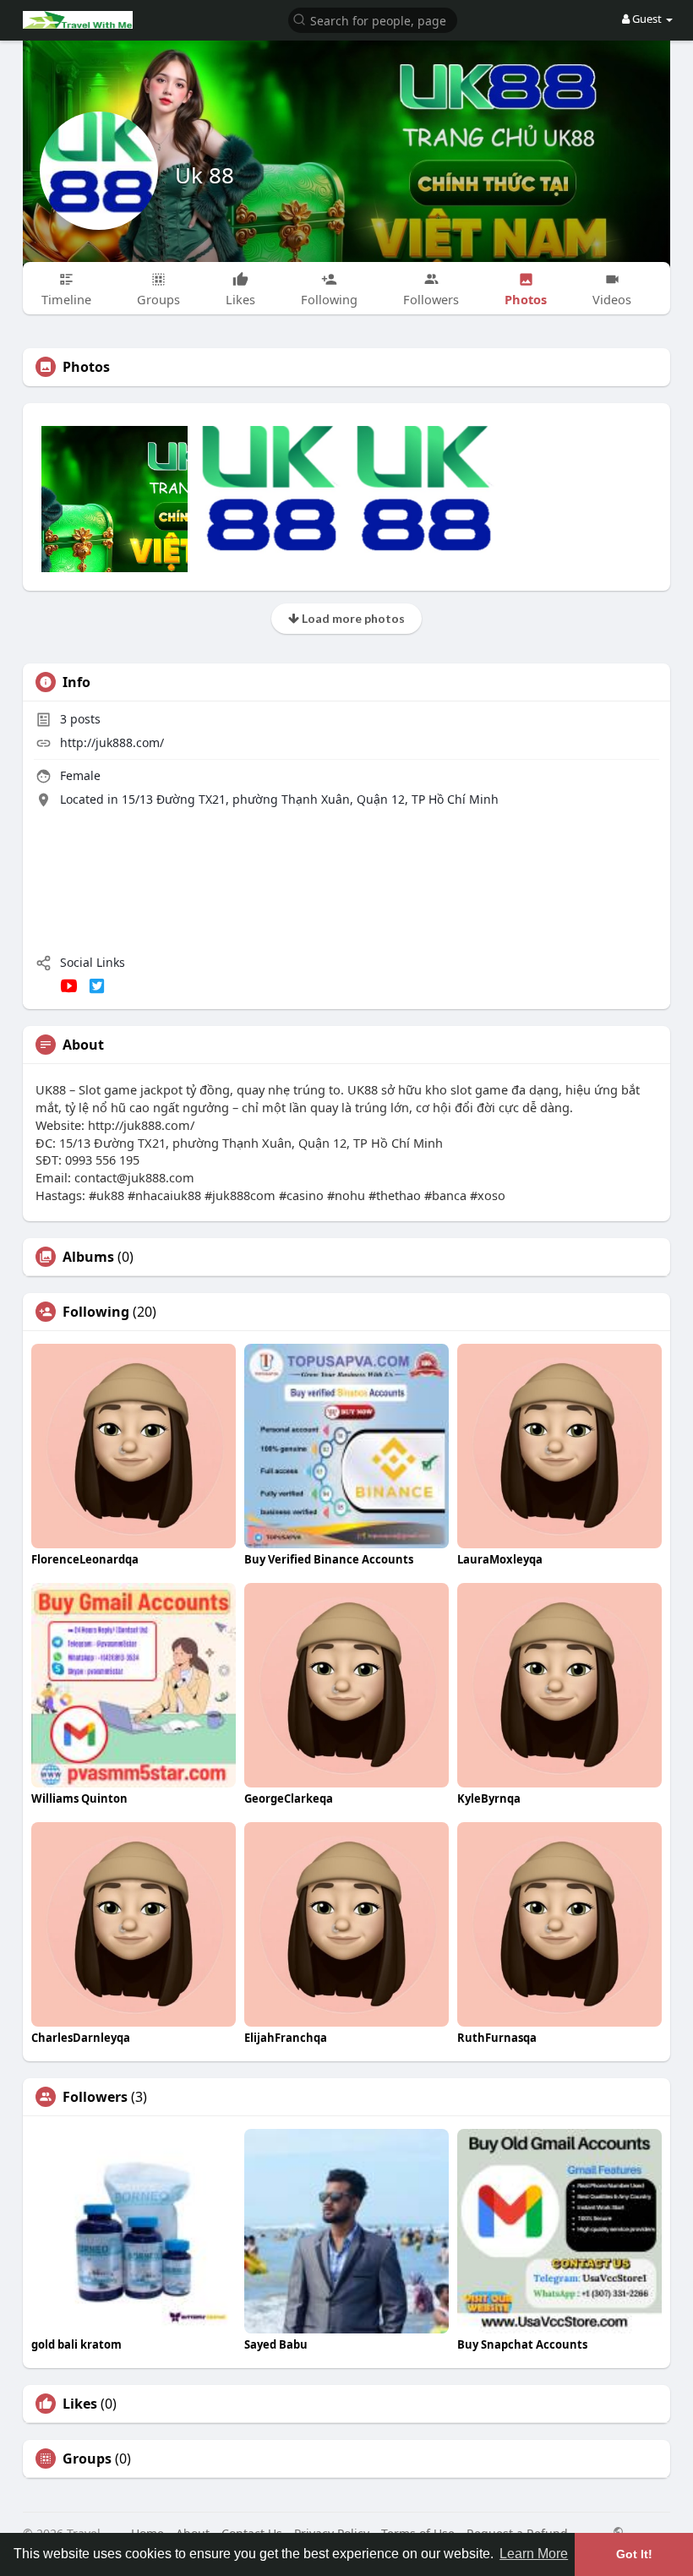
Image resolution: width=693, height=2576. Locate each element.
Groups (87, 2459)
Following (96, 1312)
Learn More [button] (534, 2554)
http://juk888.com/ (112, 742)
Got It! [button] (634, 2554)
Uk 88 (205, 175)
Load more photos (352, 618)
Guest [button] (647, 19)
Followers (95, 2097)
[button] (373, 19)
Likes (80, 2404)
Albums (88, 1257)
